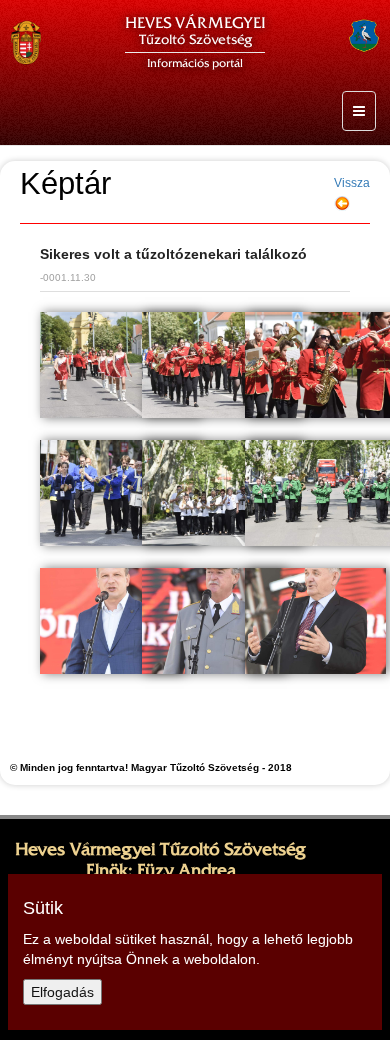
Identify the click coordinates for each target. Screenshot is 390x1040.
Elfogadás (62, 992)
